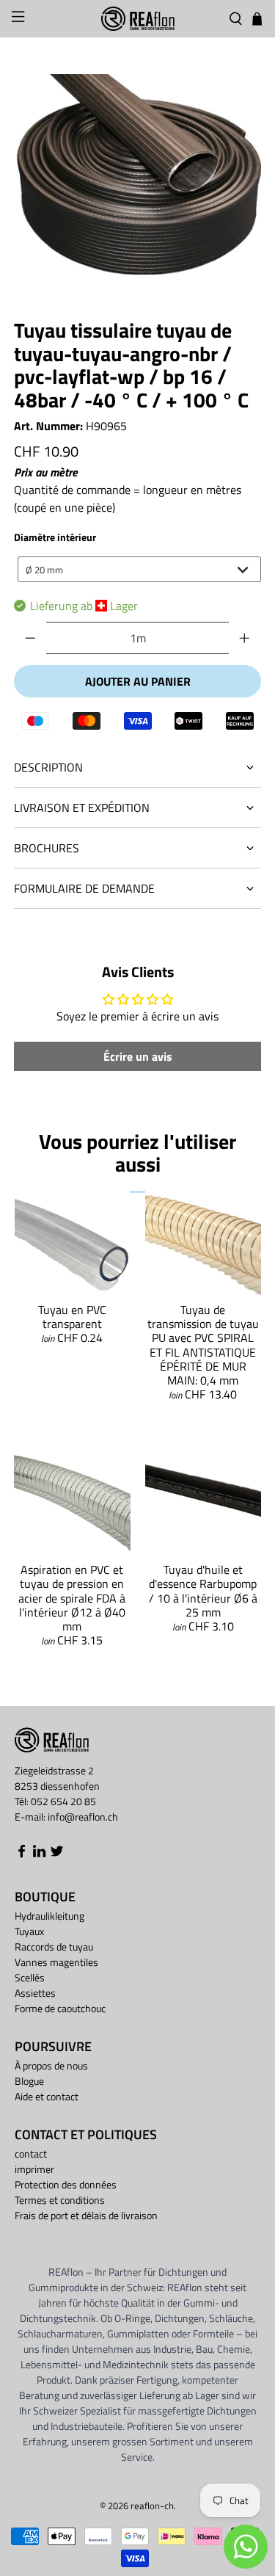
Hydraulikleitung (49, 1916)
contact (31, 2154)
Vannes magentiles (56, 1962)
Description (48, 767)
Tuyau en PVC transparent (72, 1317)
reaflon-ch (152, 2506)
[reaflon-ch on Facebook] (22, 1854)
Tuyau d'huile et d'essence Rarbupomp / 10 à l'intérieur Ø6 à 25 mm (203, 1591)
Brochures (47, 848)
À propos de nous (51, 2065)
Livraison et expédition (82, 808)
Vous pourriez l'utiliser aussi (137, 1153)
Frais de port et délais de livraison (86, 2215)
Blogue (29, 2081)
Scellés (30, 1977)
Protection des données (66, 2184)
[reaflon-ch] (138, 19)
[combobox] (139, 569)
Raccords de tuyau (54, 1946)
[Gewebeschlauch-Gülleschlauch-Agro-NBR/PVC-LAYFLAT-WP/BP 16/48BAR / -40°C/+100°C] (137, 174)
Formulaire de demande (84, 888)
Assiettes (35, 1993)
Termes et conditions (60, 2200)
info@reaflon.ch (83, 1817)
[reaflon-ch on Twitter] (57, 1854)
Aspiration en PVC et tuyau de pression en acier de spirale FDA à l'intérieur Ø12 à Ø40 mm (72, 1598)
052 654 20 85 (63, 1801)
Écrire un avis (138, 1056)
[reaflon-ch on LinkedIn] (39, 1854)
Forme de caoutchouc (60, 2008)
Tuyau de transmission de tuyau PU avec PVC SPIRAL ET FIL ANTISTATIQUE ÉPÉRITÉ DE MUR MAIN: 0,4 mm (203, 1345)
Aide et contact (47, 2096)
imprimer (34, 2169)
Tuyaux (29, 1931)
